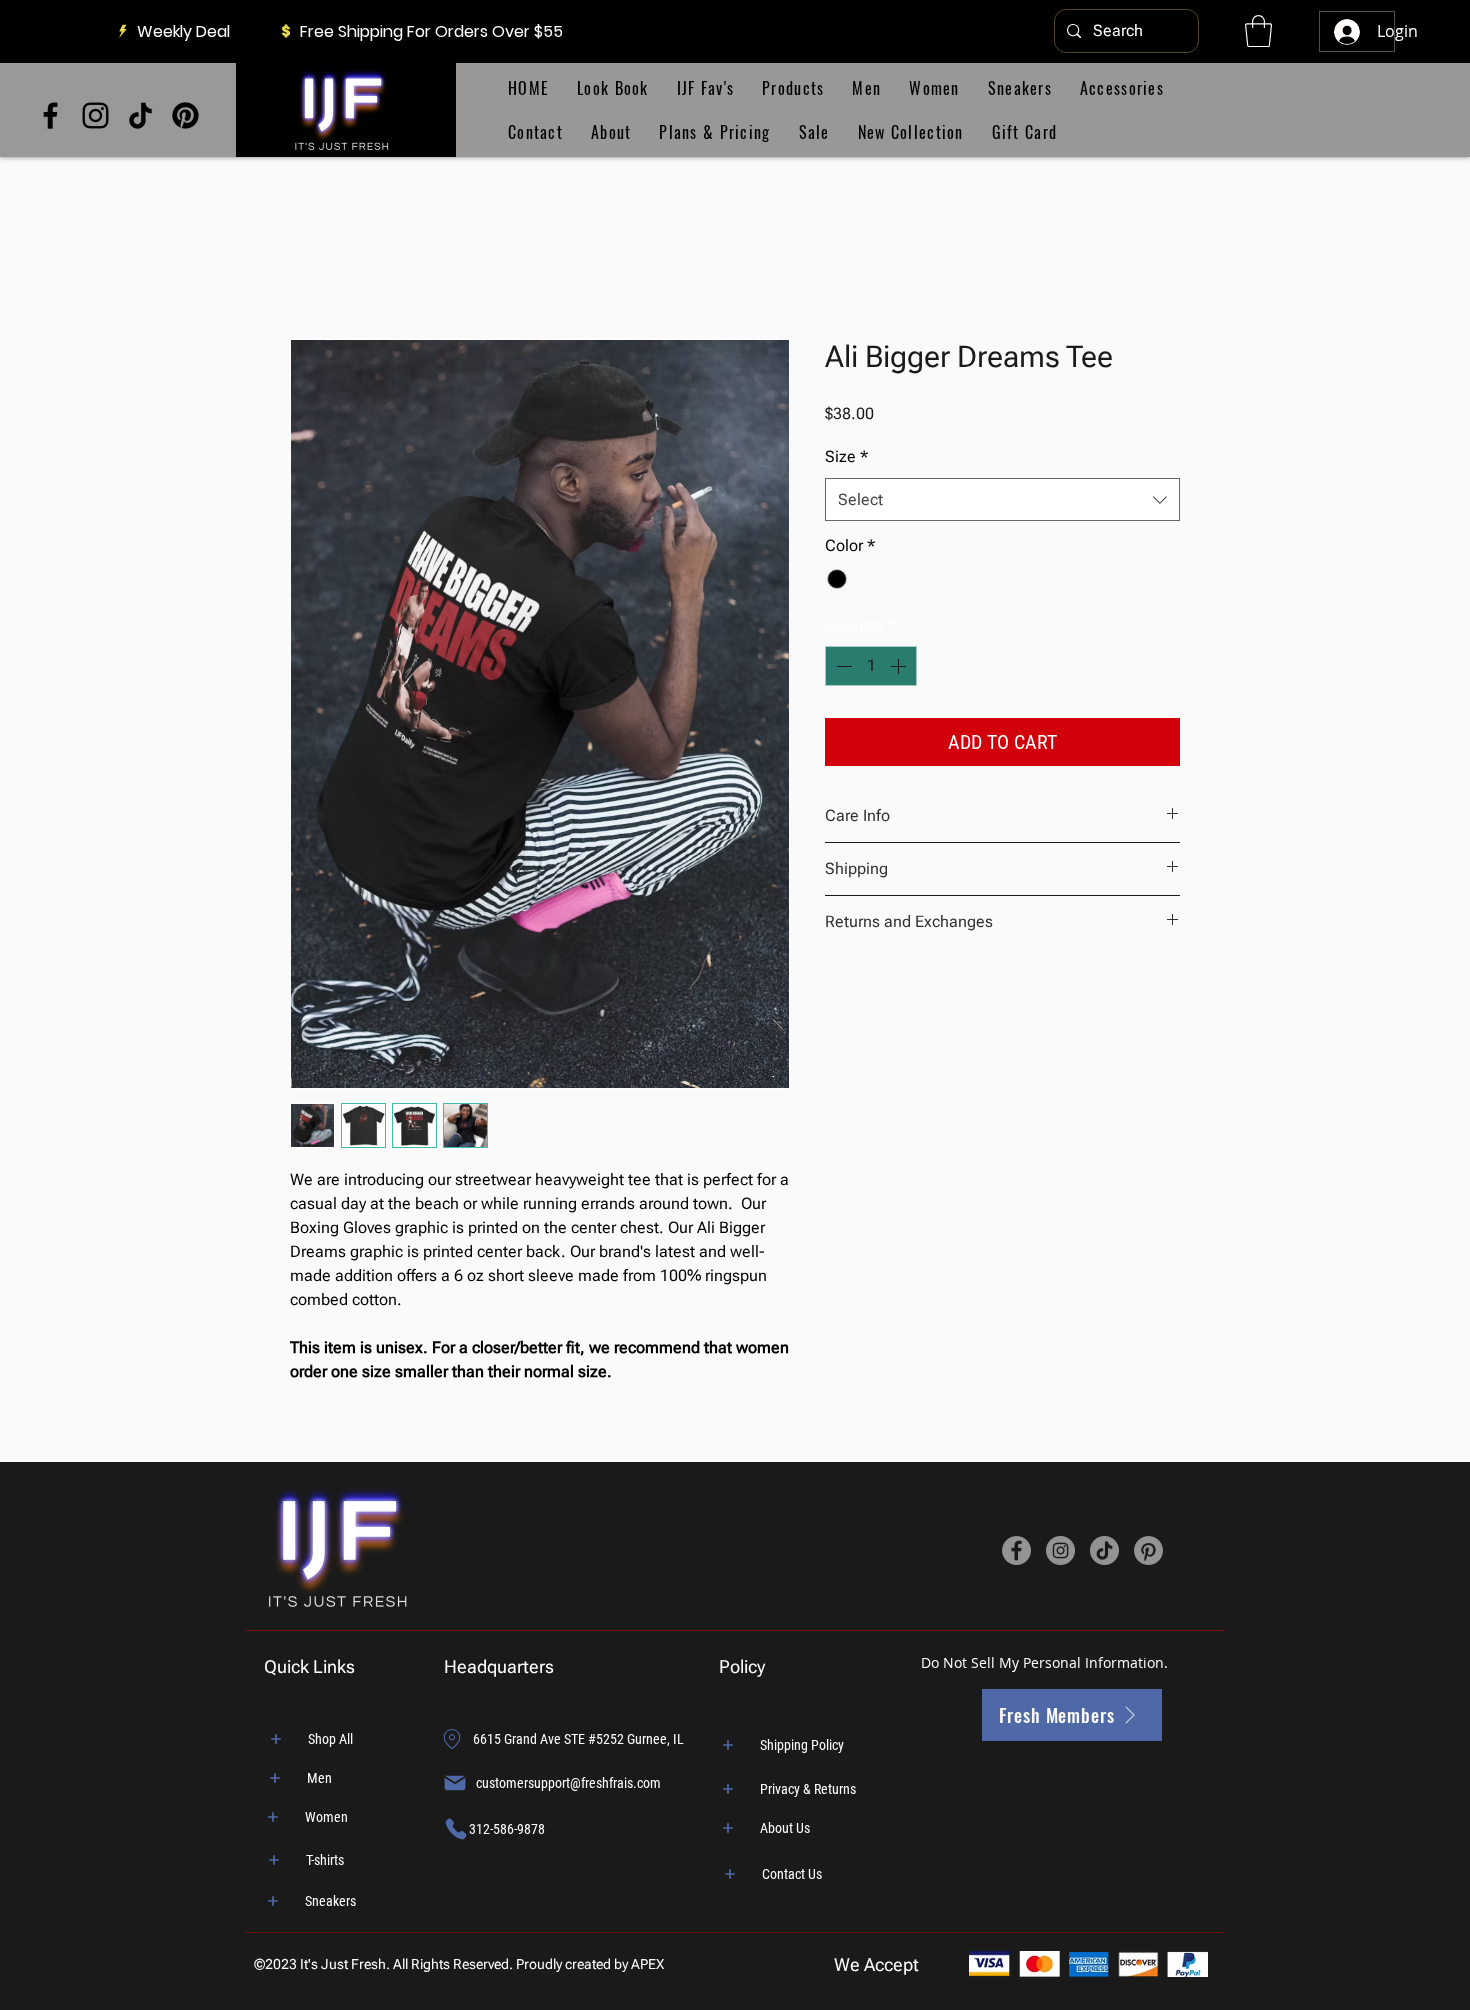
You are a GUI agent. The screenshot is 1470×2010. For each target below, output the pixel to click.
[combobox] (1002, 500)
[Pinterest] (185, 115)
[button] (1258, 31)
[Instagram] (95, 115)
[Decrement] (842, 666)
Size (846, 456)
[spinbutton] (871, 666)
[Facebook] (50, 115)
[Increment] (900, 666)
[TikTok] (140, 115)
